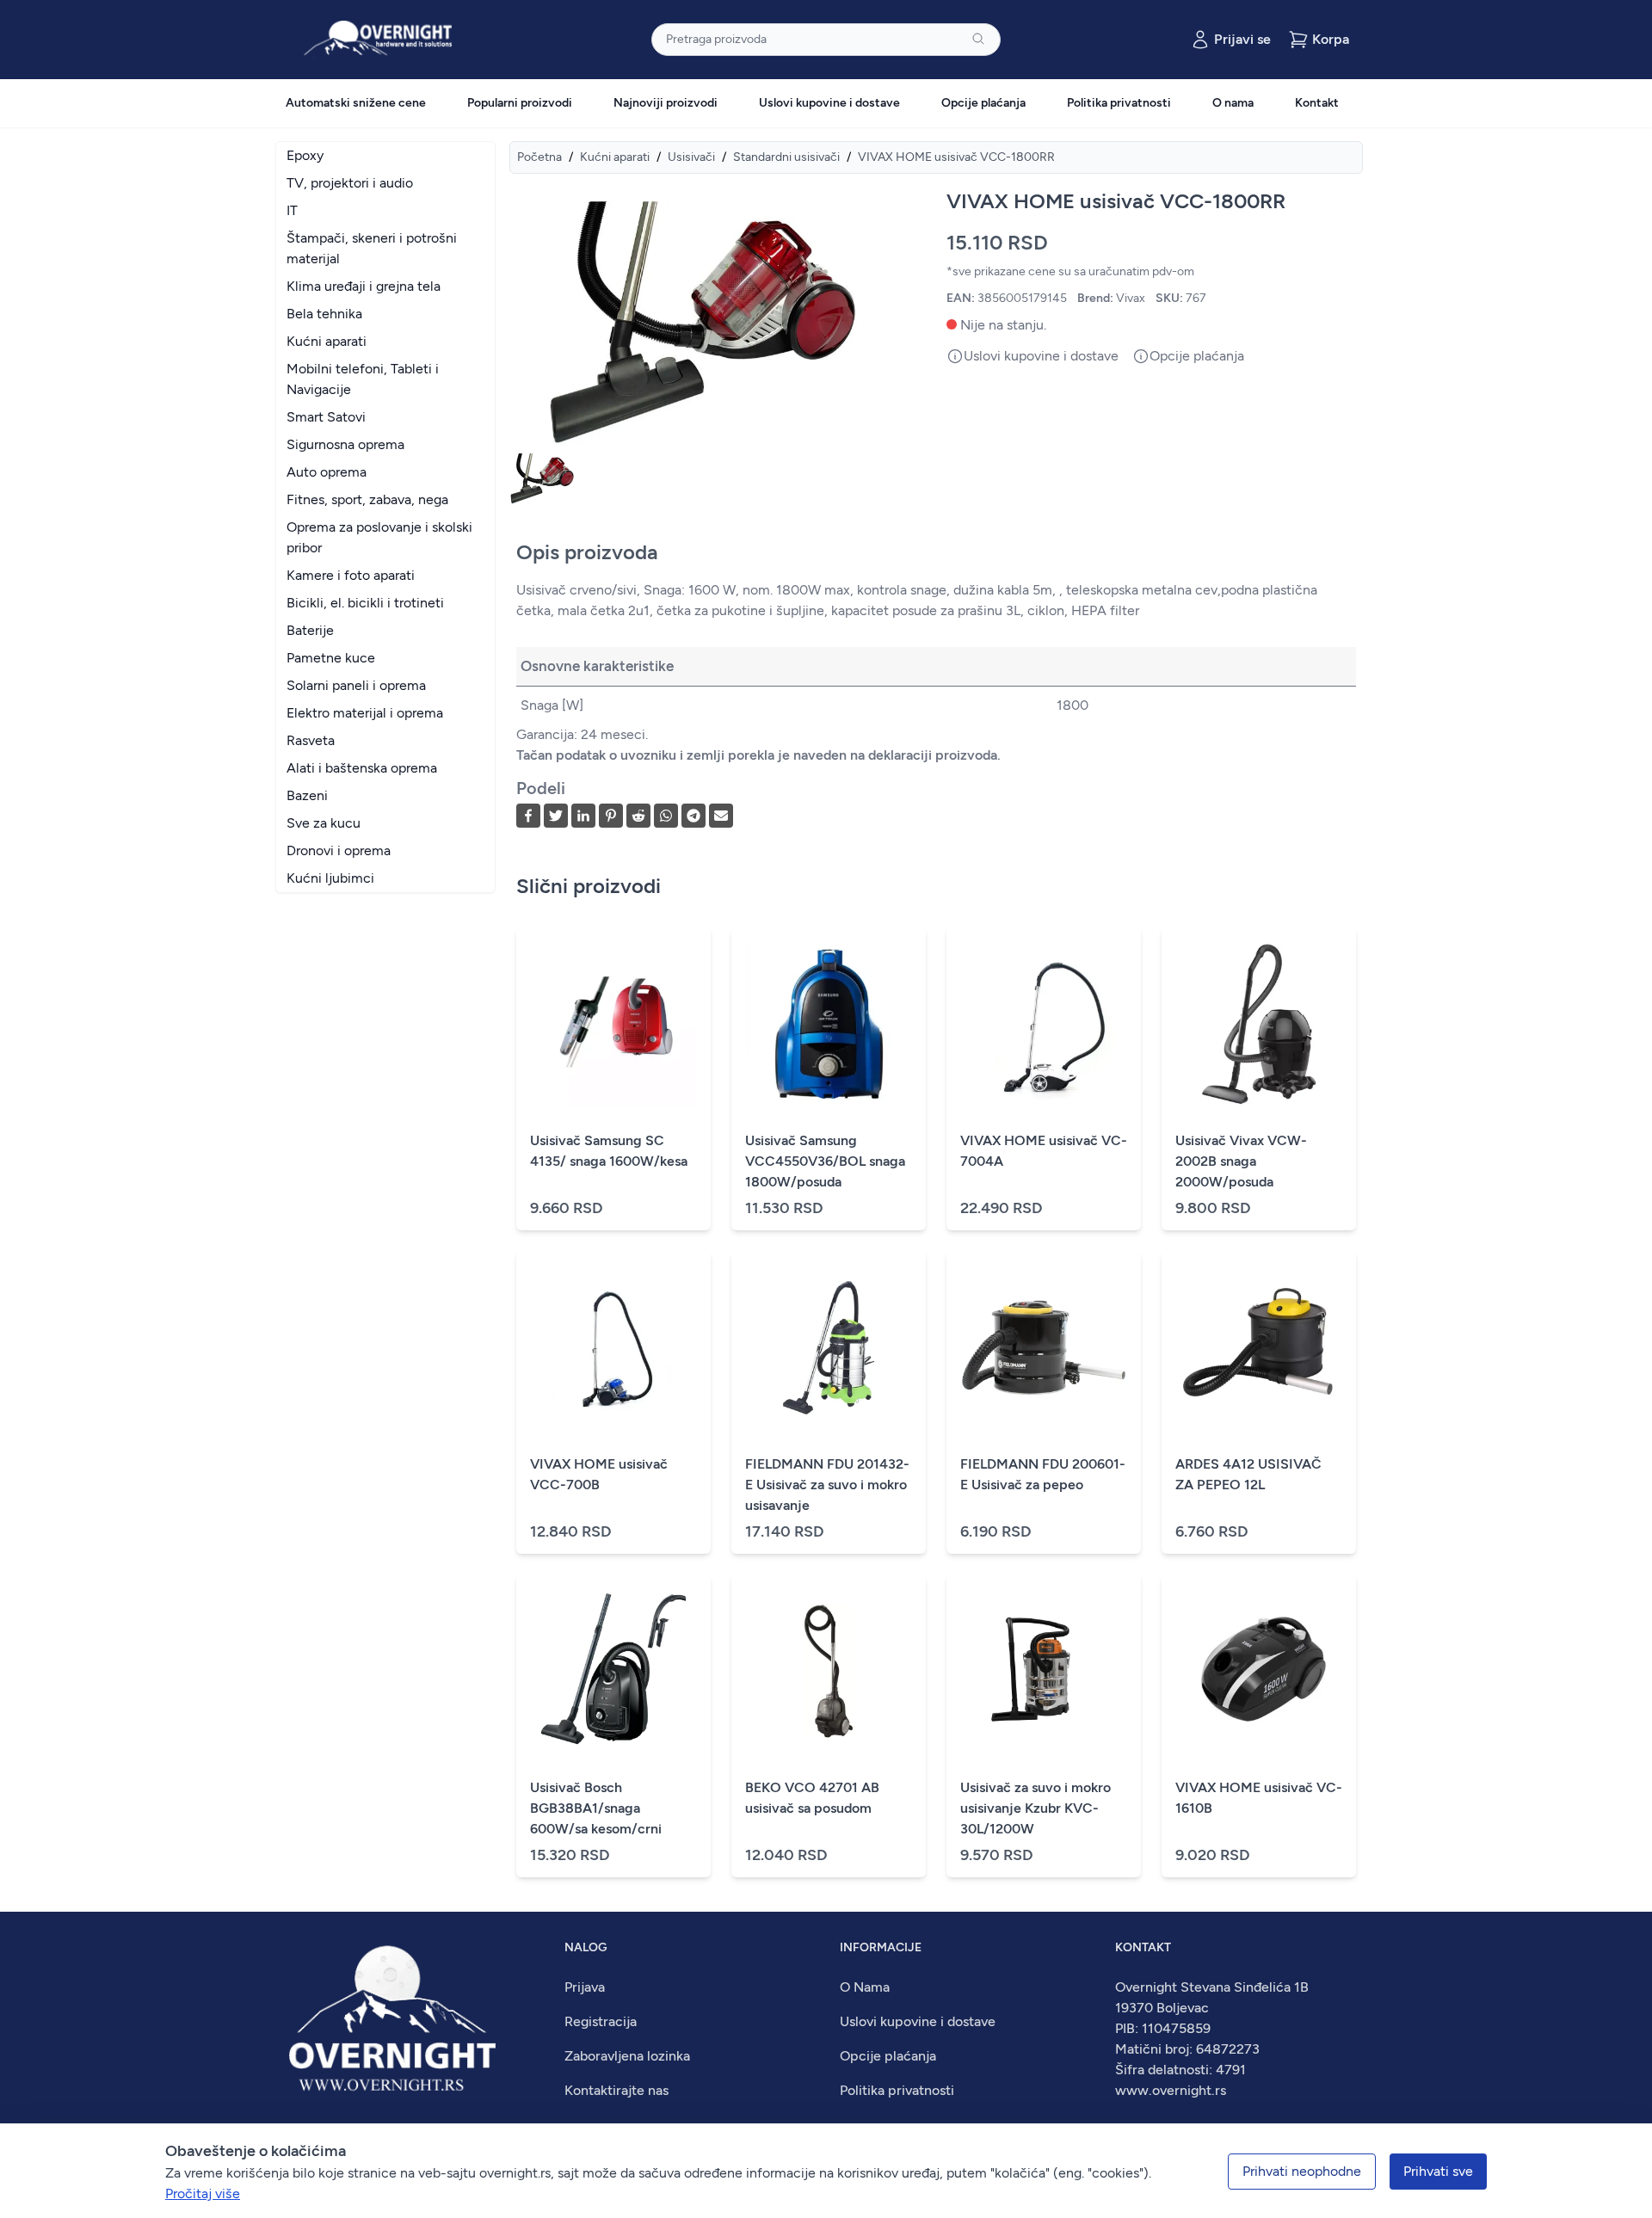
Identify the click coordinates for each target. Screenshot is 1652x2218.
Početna (539, 157)
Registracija (601, 2021)
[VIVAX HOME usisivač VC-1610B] (1259, 1671)
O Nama (865, 1987)
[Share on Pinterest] (611, 816)
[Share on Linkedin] (583, 816)
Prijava (585, 1987)
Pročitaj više (203, 2193)
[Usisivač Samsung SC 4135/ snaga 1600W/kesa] (613, 1024)
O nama (1233, 103)
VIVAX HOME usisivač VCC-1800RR (956, 157)
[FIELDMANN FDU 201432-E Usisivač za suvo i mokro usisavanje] (829, 1347)
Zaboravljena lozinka (627, 2056)
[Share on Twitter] (556, 816)
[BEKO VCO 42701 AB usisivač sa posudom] (829, 1671)
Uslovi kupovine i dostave (829, 103)
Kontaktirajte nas (616, 2090)
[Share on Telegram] (693, 816)
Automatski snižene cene (356, 103)
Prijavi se (1242, 39)
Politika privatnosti (1119, 103)
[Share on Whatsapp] (666, 816)
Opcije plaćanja (983, 103)
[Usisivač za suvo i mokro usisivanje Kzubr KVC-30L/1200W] (1044, 1671)
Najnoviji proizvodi (666, 103)
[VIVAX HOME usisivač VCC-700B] (613, 1347)
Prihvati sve (1438, 2171)
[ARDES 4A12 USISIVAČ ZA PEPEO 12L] (1259, 1347)
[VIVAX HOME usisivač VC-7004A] (1044, 1024)
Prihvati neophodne (1302, 2171)
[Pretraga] (978, 39)
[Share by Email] (721, 816)
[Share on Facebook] (528, 816)
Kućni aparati (615, 157)
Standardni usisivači (786, 157)
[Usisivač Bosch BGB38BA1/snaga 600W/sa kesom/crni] (613, 1671)
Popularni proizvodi (520, 103)
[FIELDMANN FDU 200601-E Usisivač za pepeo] (1044, 1347)
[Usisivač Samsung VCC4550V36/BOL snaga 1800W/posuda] (829, 1024)
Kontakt (1317, 103)
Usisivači (691, 157)
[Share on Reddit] (638, 816)
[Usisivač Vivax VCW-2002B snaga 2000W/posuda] (1259, 1024)
